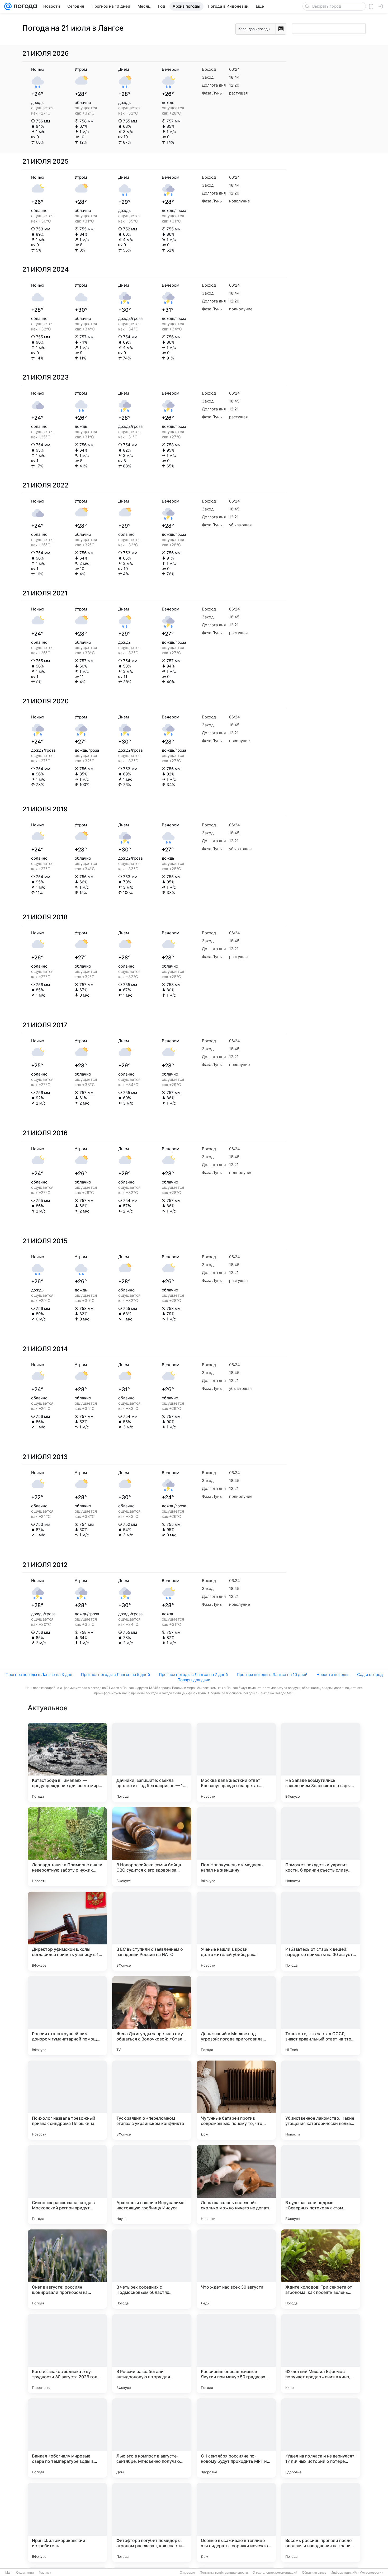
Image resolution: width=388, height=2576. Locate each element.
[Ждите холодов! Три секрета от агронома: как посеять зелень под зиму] (321, 2269)
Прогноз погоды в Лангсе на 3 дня (39, 1675)
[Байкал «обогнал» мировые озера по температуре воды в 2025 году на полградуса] (67, 2438)
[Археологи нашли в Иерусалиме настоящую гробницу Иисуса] (152, 2185)
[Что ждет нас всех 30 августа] (236, 2269)
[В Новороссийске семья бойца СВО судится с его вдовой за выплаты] (152, 1847)
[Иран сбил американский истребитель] (67, 2522)
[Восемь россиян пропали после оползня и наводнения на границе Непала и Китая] (321, 2522)
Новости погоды (332, 1675)
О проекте (187, 2573)
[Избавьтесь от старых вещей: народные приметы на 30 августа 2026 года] (321, 1931)
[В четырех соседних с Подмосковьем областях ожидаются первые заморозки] (152, 2269)
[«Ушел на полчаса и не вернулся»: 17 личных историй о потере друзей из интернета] (321, 2438)
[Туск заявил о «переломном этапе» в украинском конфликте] (152, 2100)
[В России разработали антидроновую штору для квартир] (152, 2354)
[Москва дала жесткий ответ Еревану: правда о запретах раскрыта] (236, 1762)
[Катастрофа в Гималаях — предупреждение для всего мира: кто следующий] (67, 1762)
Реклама (45, 2573)
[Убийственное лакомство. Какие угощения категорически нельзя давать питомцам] (321, 2100)
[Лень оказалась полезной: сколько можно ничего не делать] (236, 2185)
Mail (8, 2573)
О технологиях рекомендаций (275, 2573)
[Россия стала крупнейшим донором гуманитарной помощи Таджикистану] (67, 2016)
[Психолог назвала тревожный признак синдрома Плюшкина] (67, 2100)
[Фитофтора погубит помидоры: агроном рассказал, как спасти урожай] (152, 2522)
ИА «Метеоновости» (368, 2573)
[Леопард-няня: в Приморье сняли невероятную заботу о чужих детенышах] (67, 1847)
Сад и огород (370, 1675)
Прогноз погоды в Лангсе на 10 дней (272, 1675)
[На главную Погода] (24, 6)
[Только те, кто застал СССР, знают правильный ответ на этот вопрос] (321, 2016)
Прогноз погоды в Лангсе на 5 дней (115, 1675)
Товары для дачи (194, 1680)
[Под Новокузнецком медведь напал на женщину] (236, 1847)
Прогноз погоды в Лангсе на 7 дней (193, 1675)
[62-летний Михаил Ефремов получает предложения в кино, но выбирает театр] (321, 2354)
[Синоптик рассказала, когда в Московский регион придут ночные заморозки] (67, 2185)
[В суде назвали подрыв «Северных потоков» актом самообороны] (321, 2185)
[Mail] (8, 6)
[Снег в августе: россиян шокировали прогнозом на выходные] (67, 2269)
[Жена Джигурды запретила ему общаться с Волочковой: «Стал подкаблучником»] (152, 2016)
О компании (25, 2573)
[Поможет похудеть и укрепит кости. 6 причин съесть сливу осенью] (321, 1847)
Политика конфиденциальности (224, 2573)
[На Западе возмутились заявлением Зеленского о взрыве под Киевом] (321, 1762)
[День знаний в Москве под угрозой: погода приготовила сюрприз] (236, 2016)
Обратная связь (314, 2573)
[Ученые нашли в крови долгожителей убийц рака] (236, 1931)
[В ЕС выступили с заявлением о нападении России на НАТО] (152, 1931)
